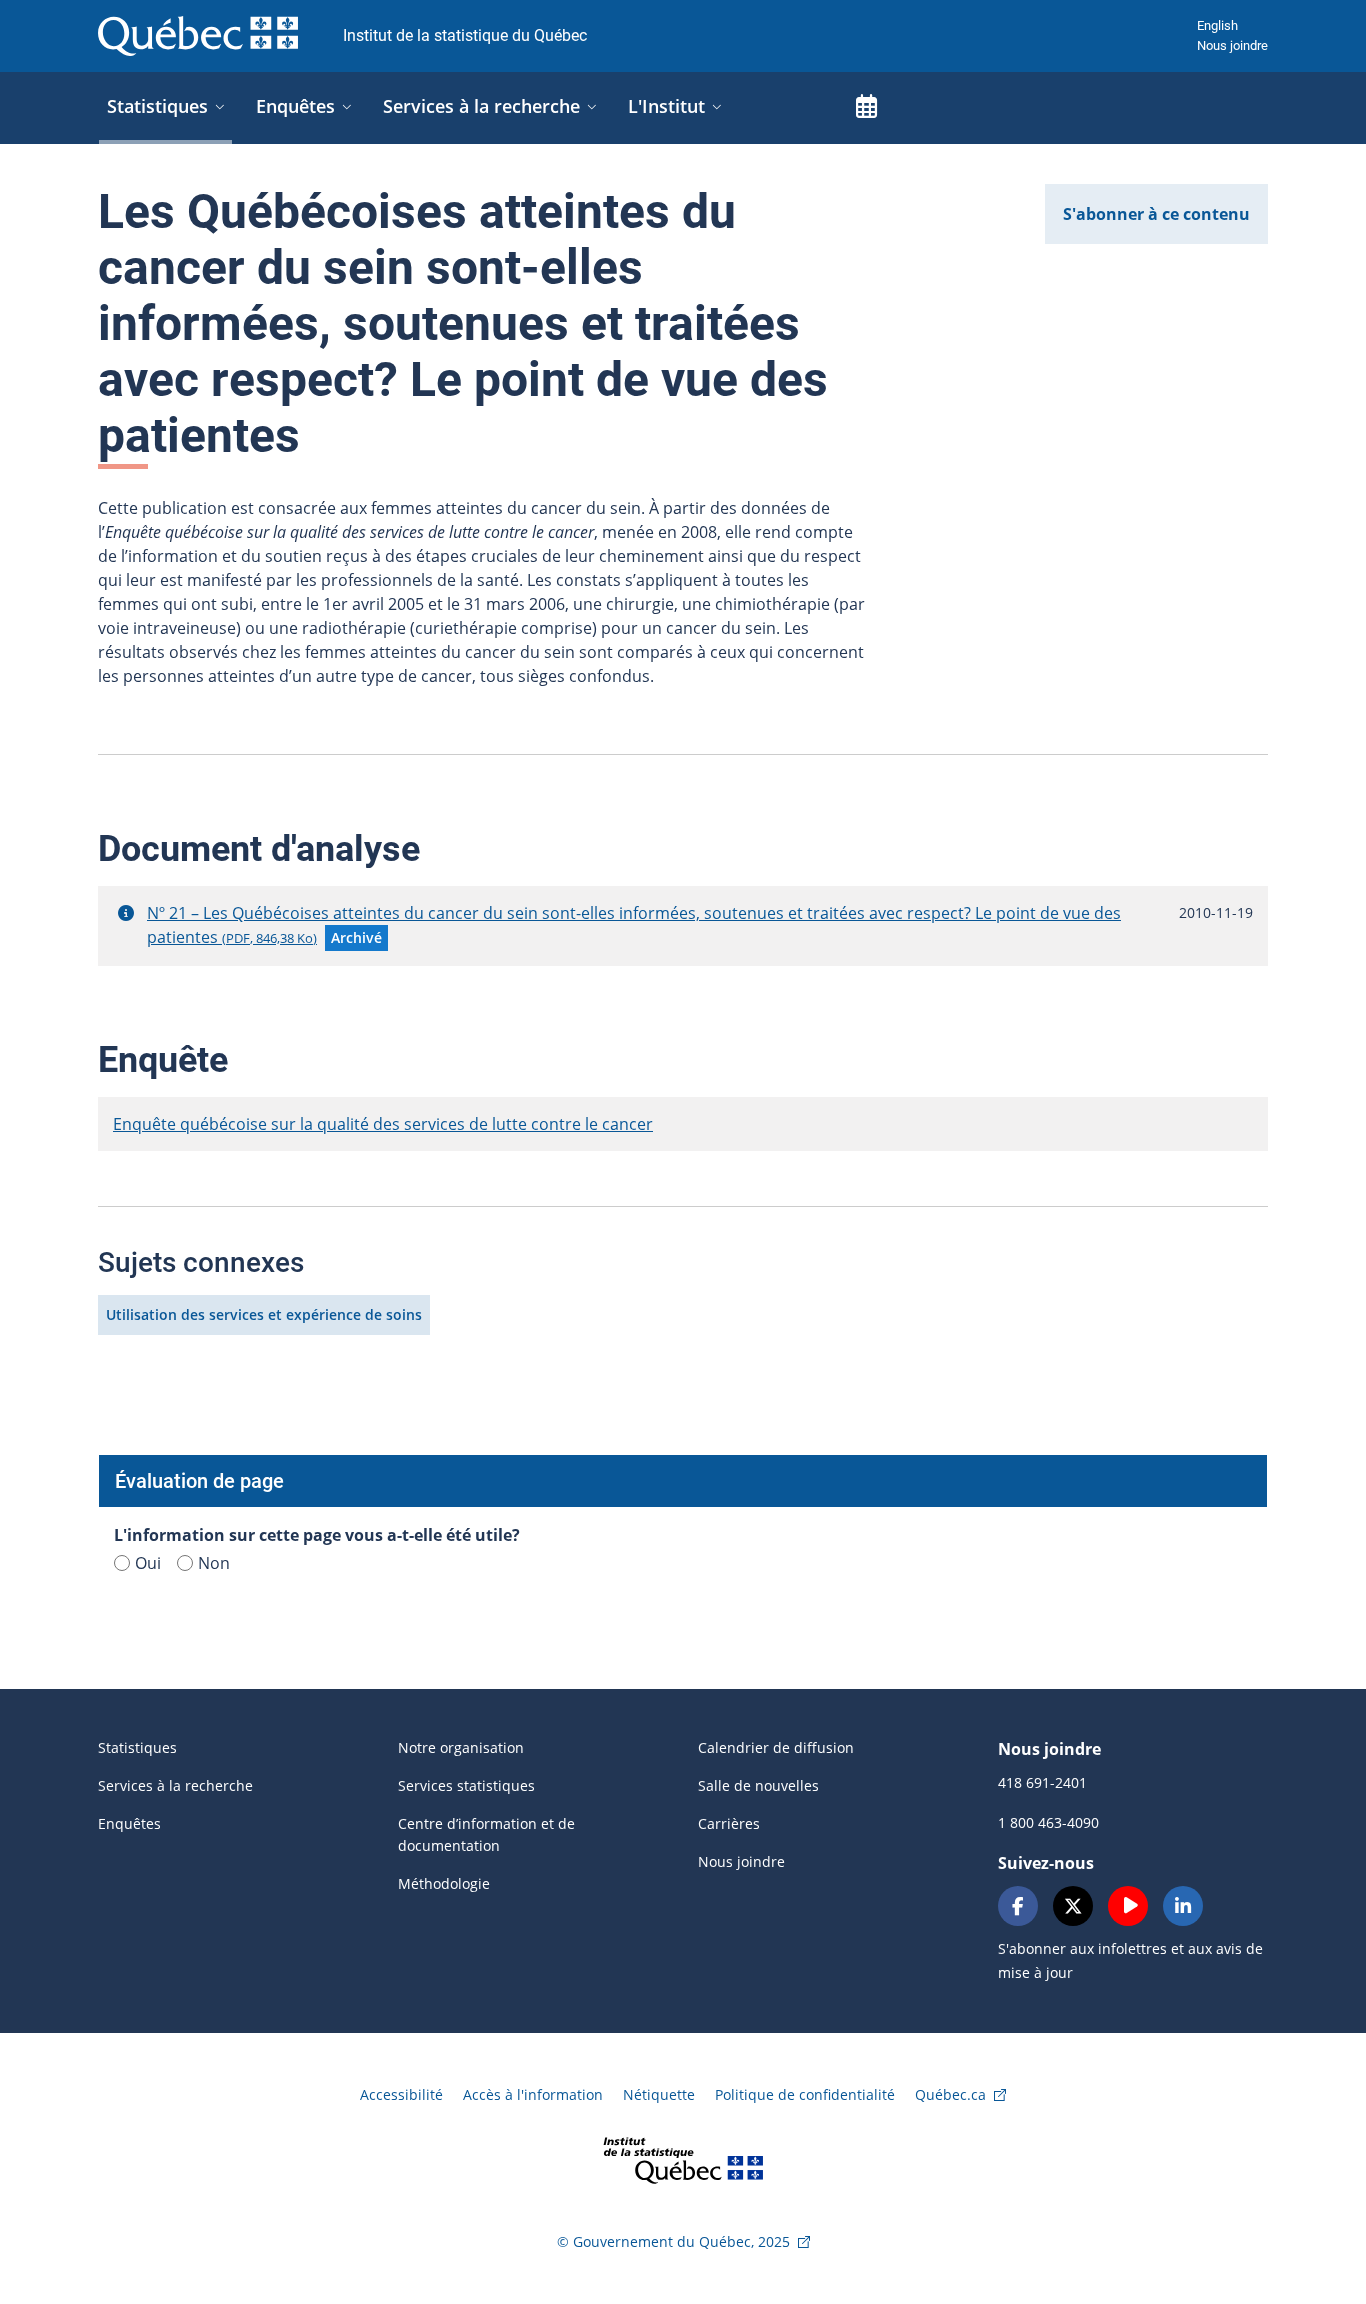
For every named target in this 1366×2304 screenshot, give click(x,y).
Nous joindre (1232, 45)
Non (214, 1563)
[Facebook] (1018, 1906)
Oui (148, 1563)
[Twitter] (1073, 1906)
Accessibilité (401, 2094)
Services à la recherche (175, 1785)
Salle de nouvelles (758, 1785)
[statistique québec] (683, 2158)
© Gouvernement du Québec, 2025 (673, 2241)
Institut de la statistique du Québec (465, 35)
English (1217, 25)
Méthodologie (444, 1883)
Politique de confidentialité (805, 2094)
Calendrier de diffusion (776, 1747)
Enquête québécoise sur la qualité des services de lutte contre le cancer (383, 1124)
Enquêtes (129, 1823)
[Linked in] (1183, 1906)
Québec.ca (950, 2094)
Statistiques (137, 1747)
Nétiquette (659, 2094)
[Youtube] (1128, 1906)
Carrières (729, 1823)
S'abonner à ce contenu (1156, 214)
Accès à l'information (533, 2094)
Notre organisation (461, 1747)
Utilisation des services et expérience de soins (264, 1314)
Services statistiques (466, 1785)
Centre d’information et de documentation (486, 1834)
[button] (126, 913)
